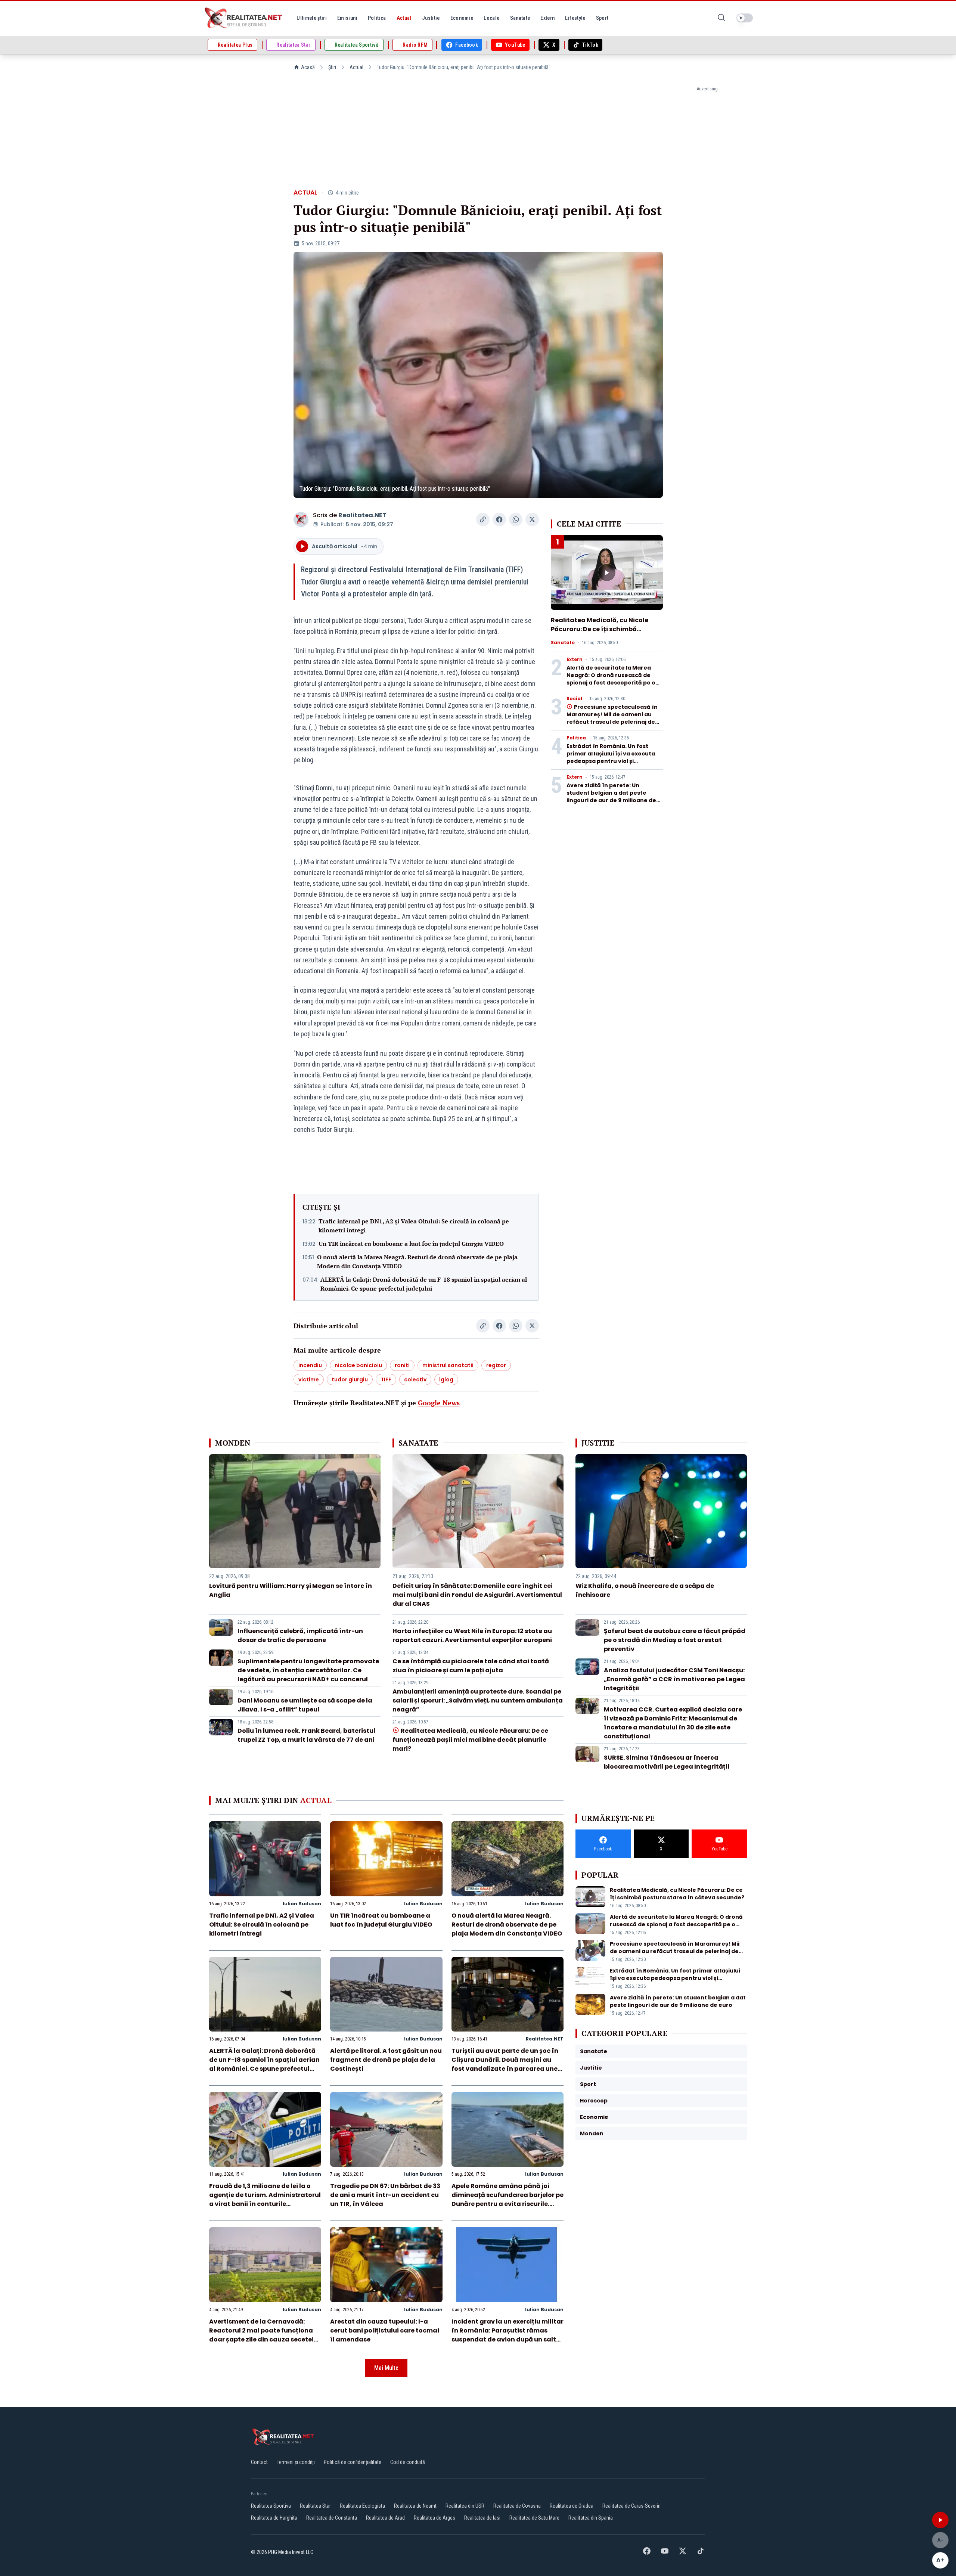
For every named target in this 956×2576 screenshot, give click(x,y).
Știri (332, 67)
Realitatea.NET (362, 515)
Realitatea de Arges (434, 2518)
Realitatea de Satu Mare (534, 2518)
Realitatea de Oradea (572, 2506)
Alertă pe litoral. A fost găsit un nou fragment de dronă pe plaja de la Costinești (386, 2060)
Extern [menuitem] (547, 18)
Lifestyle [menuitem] (575, 18)
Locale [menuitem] (491, 18)
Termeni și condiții (296, 2462)
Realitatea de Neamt (415, 2506)
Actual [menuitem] (404, 18)
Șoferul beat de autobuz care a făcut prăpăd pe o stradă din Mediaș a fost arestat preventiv (675, 1640)
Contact (259, 2462)
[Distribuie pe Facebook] (499, 519)
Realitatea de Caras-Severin (631, 2506)
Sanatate (563, 643)
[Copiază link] (483, 519)
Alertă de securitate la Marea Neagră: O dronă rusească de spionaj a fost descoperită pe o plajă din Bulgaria (611, 679)
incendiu (310, 1365)
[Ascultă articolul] (940, 2520)
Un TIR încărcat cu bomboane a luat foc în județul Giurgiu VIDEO (411, 1244)
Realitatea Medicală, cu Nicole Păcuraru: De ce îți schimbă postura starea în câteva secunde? (600, 634)
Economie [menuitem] (462, 18)
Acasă (308, 67)
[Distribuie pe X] (532, 519)
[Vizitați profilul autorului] (301, 519)
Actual (356, 67)
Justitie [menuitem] (431, 18)
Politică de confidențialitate (353, 2462)
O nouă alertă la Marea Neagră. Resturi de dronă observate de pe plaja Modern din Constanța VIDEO (417, 1261)
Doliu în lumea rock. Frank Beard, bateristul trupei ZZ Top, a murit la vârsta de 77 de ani (306, 1735)
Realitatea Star (315, 2506)
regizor (496, 1365)
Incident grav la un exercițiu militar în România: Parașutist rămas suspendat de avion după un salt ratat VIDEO (508, 2335)
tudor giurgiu (350, 1379)
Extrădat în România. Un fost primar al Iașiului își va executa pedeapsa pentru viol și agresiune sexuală (611, 757)
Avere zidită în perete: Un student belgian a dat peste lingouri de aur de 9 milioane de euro (611, 797)
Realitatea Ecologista (362, 2506)
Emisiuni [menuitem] (347, 18)
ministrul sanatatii (448, 1365)
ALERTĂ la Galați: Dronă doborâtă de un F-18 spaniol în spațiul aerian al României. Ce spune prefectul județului (424, 1284)
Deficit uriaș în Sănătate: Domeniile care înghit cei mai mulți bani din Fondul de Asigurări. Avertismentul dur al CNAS (477, 1595)
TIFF (386, 1379)
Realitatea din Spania (591, 2518)
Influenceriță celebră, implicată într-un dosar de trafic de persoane (300, 1635)
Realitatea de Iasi (482, 2518)
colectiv (415, 1379)
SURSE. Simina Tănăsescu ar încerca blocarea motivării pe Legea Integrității (667, 1762)
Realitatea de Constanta (332, 2518)
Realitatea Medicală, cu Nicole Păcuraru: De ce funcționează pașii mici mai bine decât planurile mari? (470, 1740)
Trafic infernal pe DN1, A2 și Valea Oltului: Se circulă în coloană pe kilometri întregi (414, 1226)
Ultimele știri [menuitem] (312, 18)
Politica (576, 738)
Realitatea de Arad (385, 2518)
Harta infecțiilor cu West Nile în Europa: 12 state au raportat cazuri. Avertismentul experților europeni (472, 1635)
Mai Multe (386, 2368)
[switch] (745, 18)
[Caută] (721, 18)
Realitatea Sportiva (271, 2506)
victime (309, 1379)
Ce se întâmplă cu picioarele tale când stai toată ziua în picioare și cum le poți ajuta (471, 1666)
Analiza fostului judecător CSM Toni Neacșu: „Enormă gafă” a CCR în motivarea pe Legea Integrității (674, 1679)
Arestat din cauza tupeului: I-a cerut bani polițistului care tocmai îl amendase (385, 2330)
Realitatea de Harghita (274, 2518)
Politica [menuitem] (377, 18)
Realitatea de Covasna (517, 2506)
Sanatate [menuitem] (520, 18)
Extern (575, 659)
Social (574, 699)
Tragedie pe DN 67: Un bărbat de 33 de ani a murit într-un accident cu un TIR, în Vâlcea (385, 2195)
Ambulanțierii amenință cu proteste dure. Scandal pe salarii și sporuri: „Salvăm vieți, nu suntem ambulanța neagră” (478, 1700)
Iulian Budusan (302, 1904)
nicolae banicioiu (358, 1365)
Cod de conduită (408, 2462)
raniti (402, 1365)
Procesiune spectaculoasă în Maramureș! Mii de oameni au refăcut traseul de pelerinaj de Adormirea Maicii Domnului (612, 718)
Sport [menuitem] (602, 18)
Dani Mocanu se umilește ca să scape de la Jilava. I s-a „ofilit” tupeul (305, 1705)
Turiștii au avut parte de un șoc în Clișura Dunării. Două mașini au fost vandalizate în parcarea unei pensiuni (505, 2064)
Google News (439, 1403)
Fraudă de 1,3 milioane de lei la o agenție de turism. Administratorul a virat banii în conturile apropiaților (265, 2199)
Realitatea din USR (465, 2506)
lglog (446, 1379)
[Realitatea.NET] (244, 18)
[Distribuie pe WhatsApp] (516, 519)
